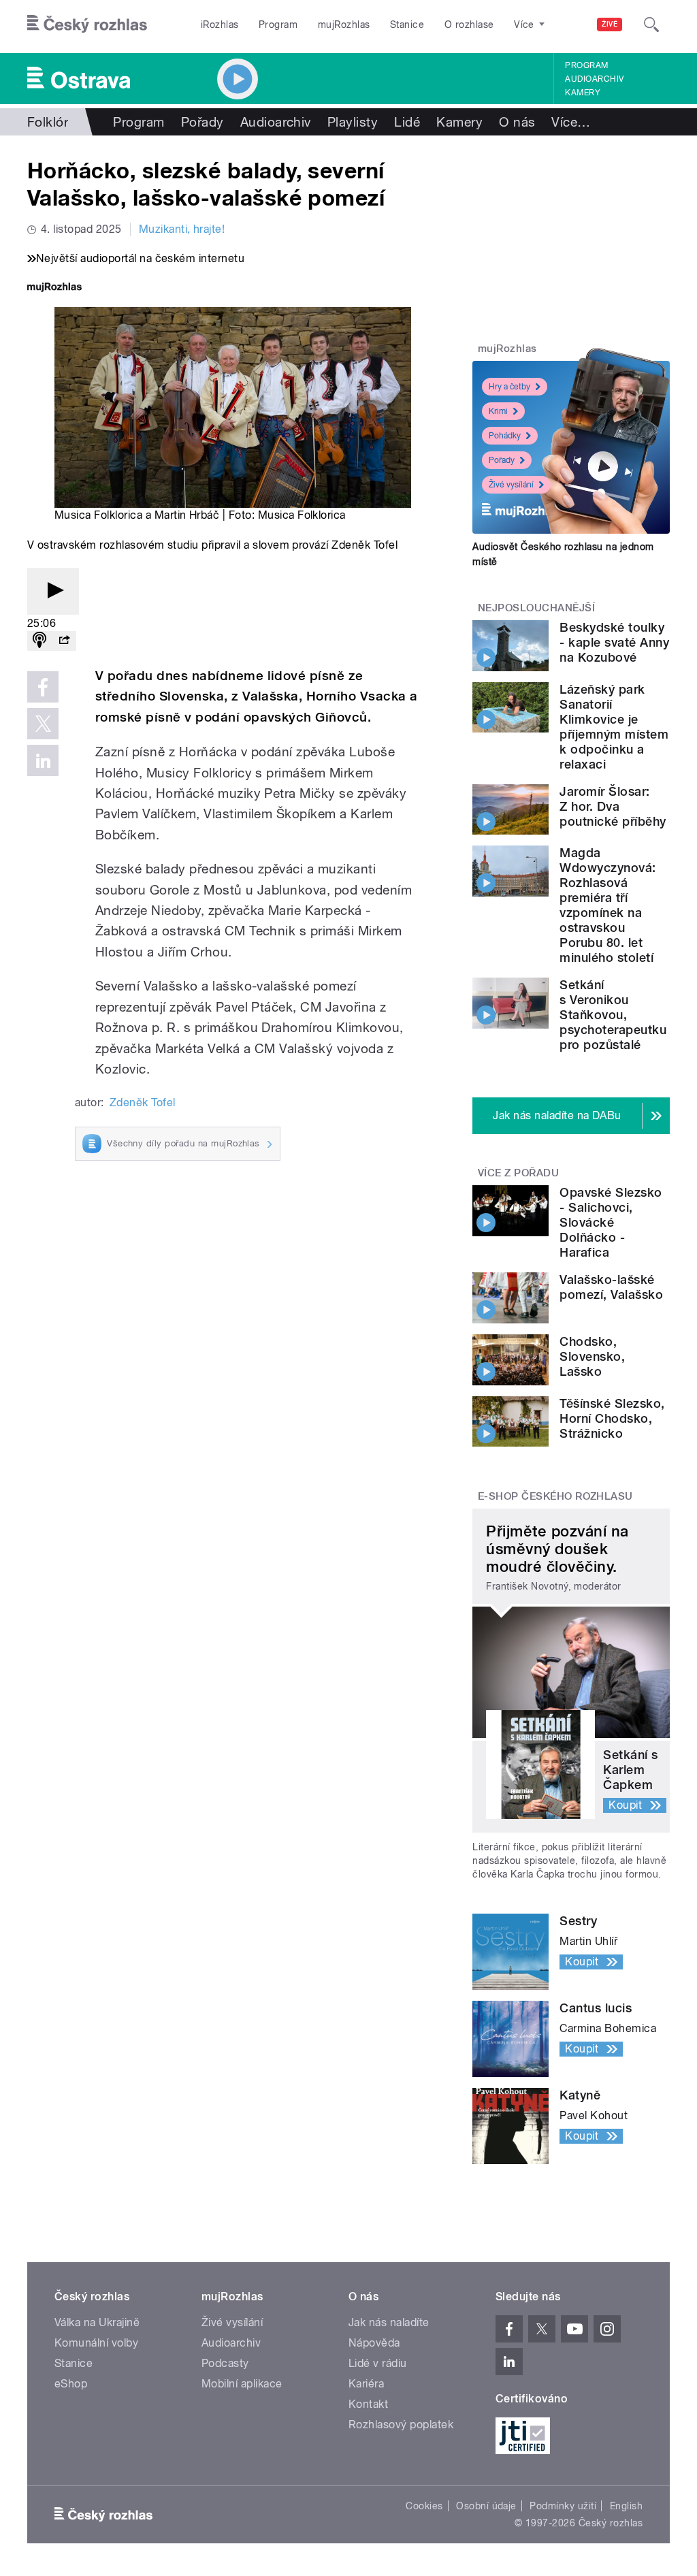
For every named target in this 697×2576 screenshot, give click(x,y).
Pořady (202, 122)
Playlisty (353, 122)
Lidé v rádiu (378, 2363)
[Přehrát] (53, 591)
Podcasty (225, 2363)
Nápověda (374, 2343)
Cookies (424, 2506)
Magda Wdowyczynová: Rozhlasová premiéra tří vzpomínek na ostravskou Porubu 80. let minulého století (607, 905)
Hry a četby (509, 387)
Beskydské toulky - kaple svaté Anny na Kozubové (614, 642)
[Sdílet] (64, 641)
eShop (71, 2384)
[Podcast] (39, 641)
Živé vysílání (511, 485)
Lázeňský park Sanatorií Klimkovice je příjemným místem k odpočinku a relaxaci (614, 727)
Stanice (407, 25)
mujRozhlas (344, 25)
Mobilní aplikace (242, 2384)
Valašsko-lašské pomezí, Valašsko (611, 1287)
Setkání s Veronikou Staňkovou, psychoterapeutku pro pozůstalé (613, 1015)
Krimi (498, 411)
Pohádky (505, 436)
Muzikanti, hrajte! (182, 229)
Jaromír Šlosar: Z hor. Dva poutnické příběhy (613, 806)
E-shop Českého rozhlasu (555, 1496)
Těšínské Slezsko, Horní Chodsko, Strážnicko (612, 1418)
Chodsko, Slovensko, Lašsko (592, 1356)
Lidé (407, 122)
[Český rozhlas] (87, 25)
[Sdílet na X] (43, 724)
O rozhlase (469, 25)
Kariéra (366, 2384)
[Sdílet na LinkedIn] (43, 760)
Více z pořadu (518, 1173)
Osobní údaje (486, 2506)
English (626, 2506)
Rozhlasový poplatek (401, 2425)
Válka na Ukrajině (97, 2322)
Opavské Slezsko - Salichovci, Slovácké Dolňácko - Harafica (611, 1222)
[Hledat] (651, 25)
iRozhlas (220, 25)
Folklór (48, 122)
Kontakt (368, 2404)
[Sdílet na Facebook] (43, 687)
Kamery (583, 93)
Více (571, 122)
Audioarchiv (594, 79)
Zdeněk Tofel (143, 1102)
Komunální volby (96, 2343)
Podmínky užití (563, 2506)
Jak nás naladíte (389, 2322)
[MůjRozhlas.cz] (54, 288)
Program (278, 25)
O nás (517, 122)
